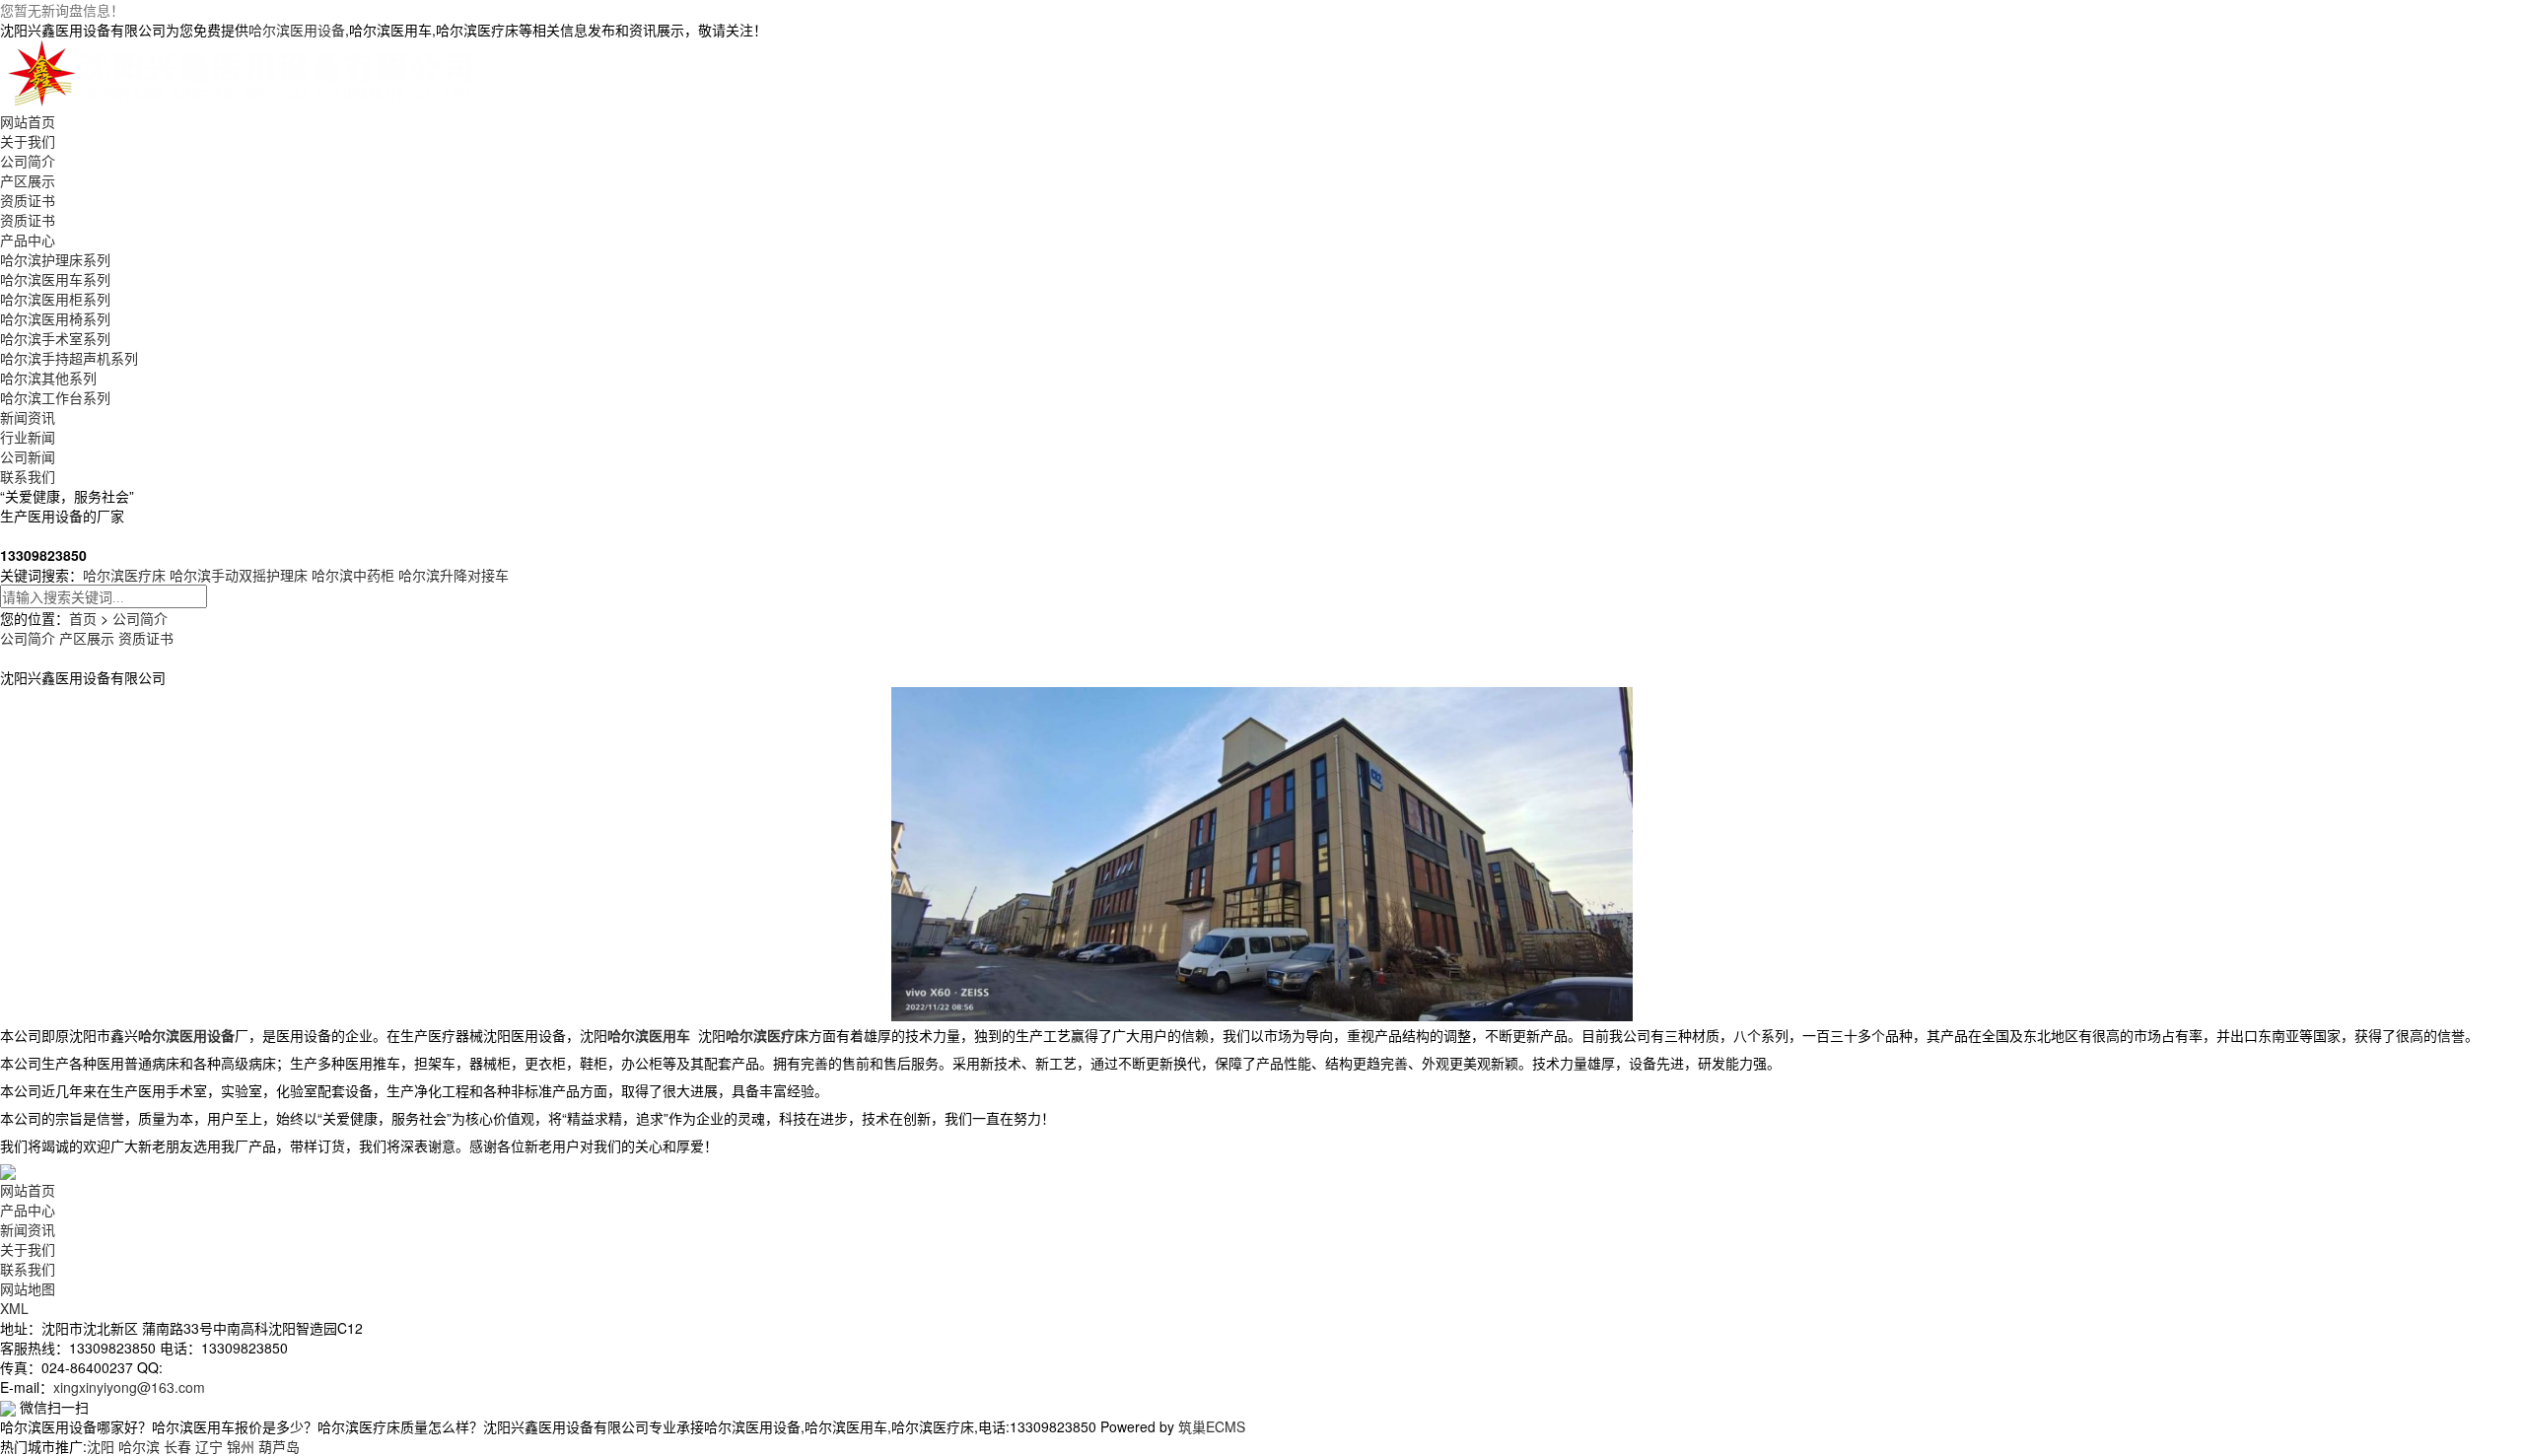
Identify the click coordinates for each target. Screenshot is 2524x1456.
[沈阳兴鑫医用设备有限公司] (245, 73)
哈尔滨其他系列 (48, 378)
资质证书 (28, 200)
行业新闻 (28, 437)
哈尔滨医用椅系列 (55, 318)
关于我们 (28, 141)
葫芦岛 (279, 1446)
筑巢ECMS (1212, 1426)
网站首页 (28, 121)
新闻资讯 (28, 417)
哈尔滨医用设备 (297, 30)
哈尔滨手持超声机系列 (69, 358)
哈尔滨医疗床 (124, 575)
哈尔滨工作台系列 (55, 397)
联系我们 (28, 476)
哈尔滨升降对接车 (454, 575)
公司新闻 (28, 456)
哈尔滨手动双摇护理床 (239, 575)
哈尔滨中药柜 (353, 575)
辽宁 (209, 1446)
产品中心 (28, 240)
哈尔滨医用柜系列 (55, 299)
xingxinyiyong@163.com (129, 1387)
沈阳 (101, 1446)
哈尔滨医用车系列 (55, 279)
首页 (83, 618)
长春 (177, 1446)
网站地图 (28, 1288)
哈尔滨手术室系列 (55, 338)
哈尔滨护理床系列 (55, 259)
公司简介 (28, 161)
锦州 (241, 1446)
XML (14, 1308)
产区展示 (28, 180)
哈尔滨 (139, 1446)
